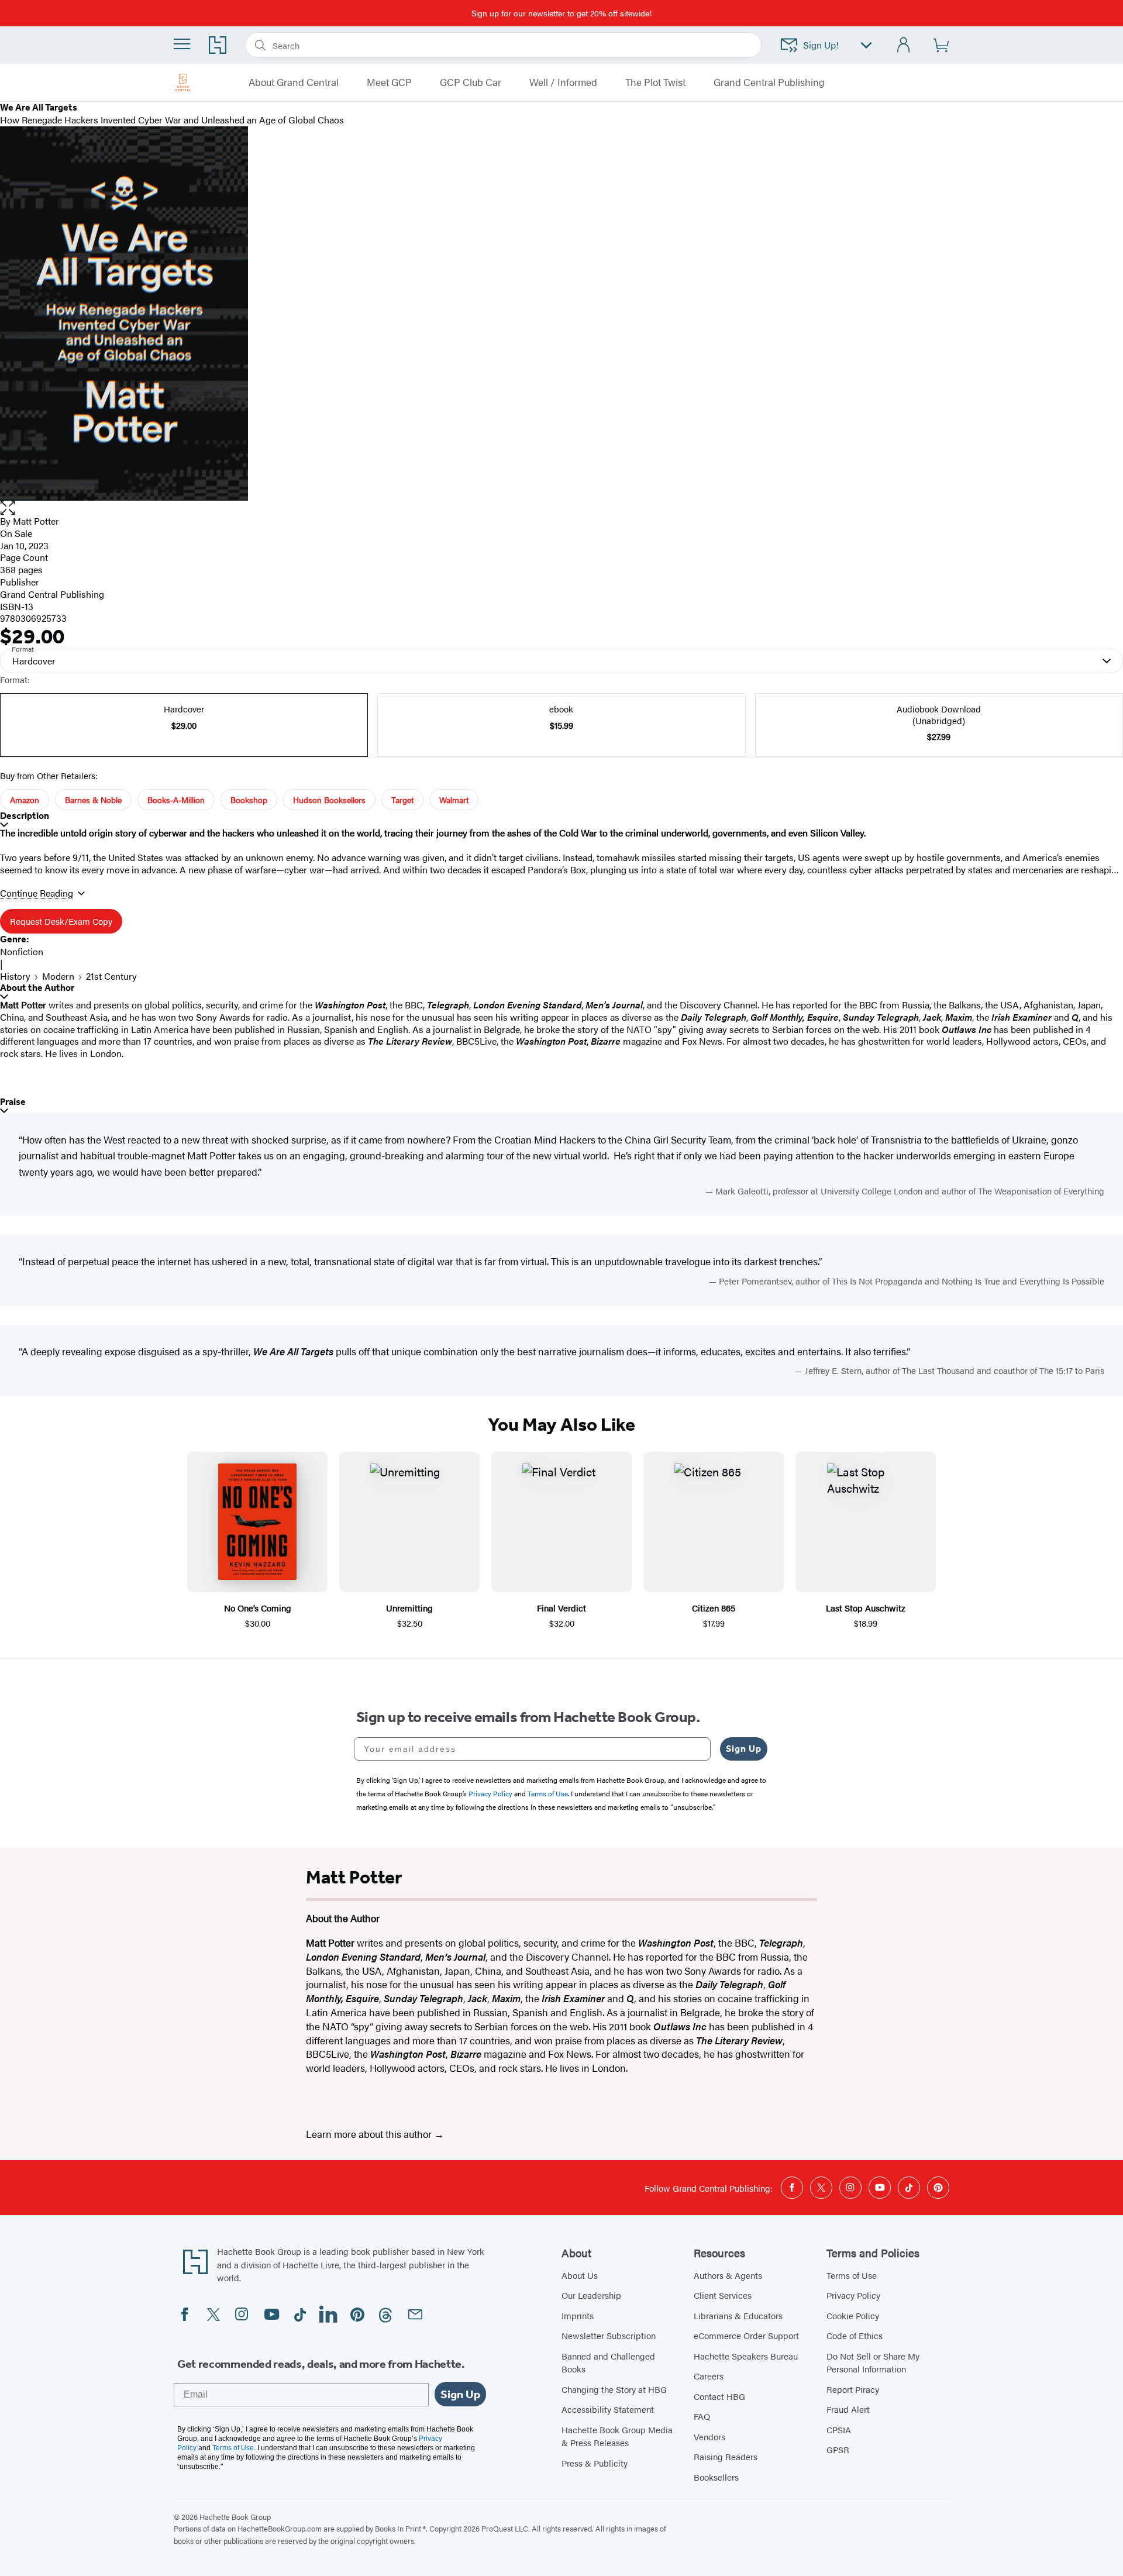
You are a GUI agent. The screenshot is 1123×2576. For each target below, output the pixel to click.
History (15, 976)
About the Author (37, 988)
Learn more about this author (370, 2134)
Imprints (578, 2315)
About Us (580, 2275)
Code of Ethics (855, 2335)
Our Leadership (591, 2295)
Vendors (709, 2436)
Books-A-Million (176, 800)
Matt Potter (36, 521)
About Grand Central (294, 82)
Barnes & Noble (93, 800)
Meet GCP (389, 82)
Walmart (454, 800)
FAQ (702, 2416)
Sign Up (744, 1749)
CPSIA (839, 2429)
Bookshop (249, 800)
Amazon (25, 800)
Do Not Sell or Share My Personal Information (873, 2363)
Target (402, 800)
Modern (58, 976)
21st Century (111, 976)
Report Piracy (853, 2389)
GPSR (838, 2449)
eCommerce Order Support (746, 2335)
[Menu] (182, 44)
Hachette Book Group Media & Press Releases (617, 2436)
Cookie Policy (853, 2315)
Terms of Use (852, 2275)
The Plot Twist (655, 82)
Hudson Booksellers (329, 800)
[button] (561, 508)
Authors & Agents (728, 2275)
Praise (13, 1102)
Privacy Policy (853, 2295)
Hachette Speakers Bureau (746, 2356)
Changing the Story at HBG (614, 2389)
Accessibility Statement (608, 2409)
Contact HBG (719, 2396)
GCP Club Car (471, 82)
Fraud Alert (848, 2409)
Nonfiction (22, 951)
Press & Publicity (595, 2463)
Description (25, 816)
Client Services (723, 2295)
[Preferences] (866, 45)
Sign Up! (821, 45)
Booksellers (716, 2477)
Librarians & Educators (738, 2315)
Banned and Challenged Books (608, 2363)
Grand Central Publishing (769, 82)
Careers (709, 2376)
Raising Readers (726, 2456)
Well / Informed (563, 82)
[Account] (904, 45)
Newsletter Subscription (609, 2335)
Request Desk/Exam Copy (61, 921)
